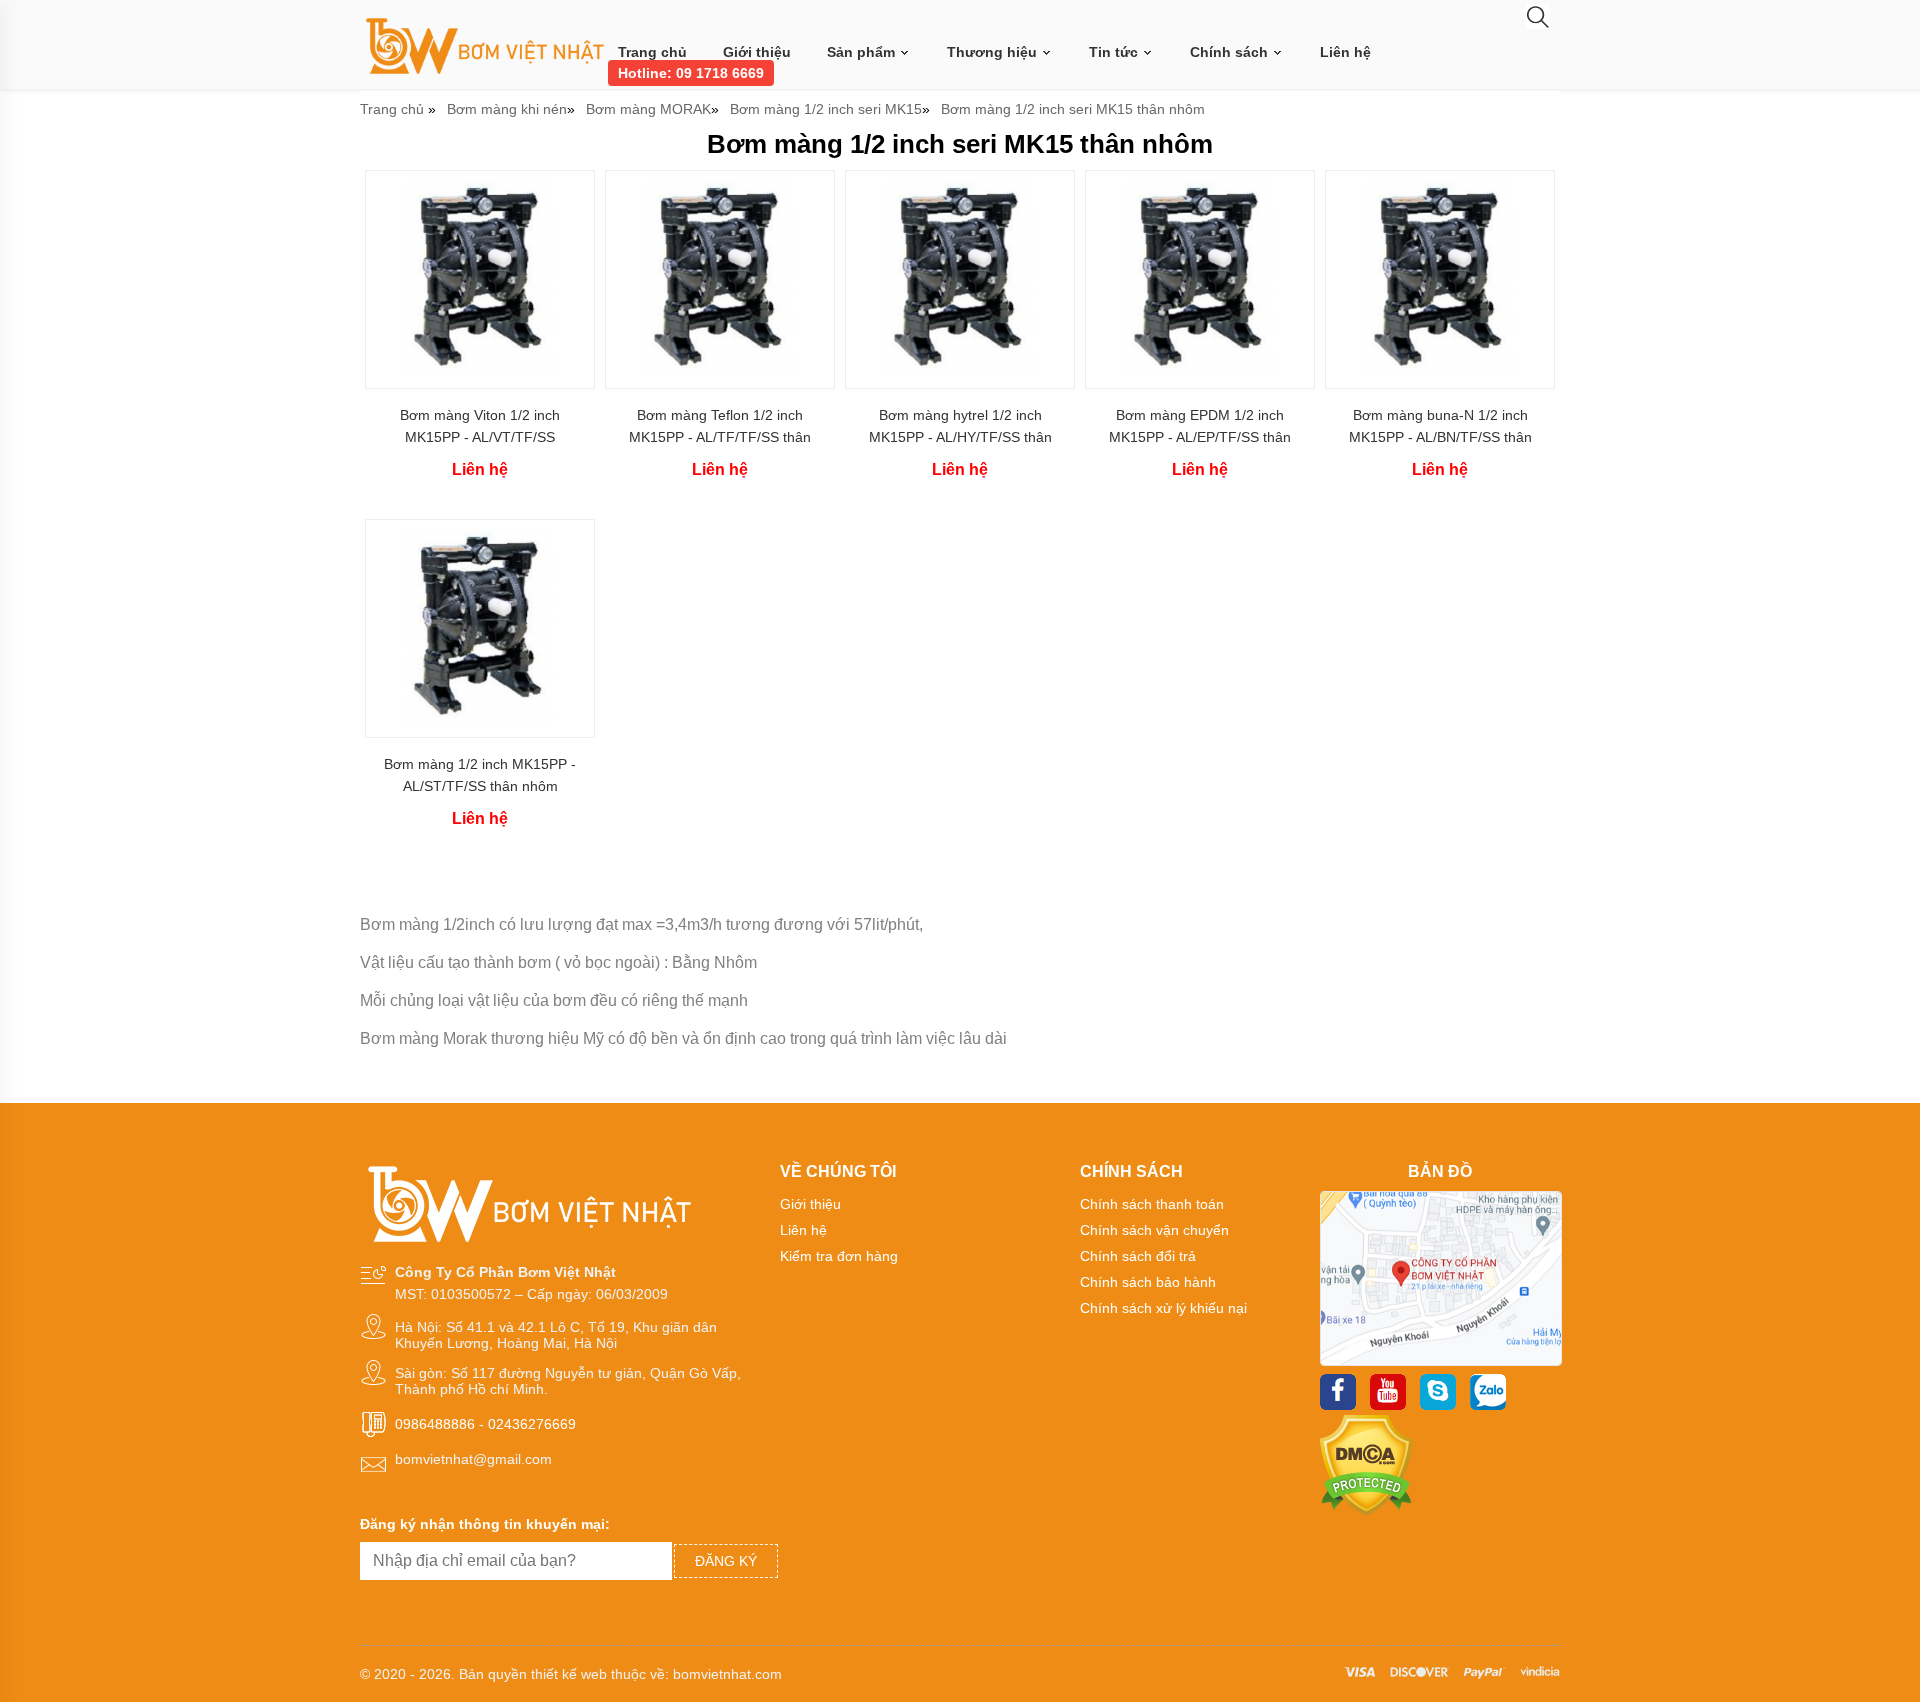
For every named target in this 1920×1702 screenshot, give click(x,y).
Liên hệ (1345, 52)
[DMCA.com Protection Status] (1366, 1511)
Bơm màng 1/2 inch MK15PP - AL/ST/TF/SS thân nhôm (480, 775)
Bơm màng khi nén (507, 109)
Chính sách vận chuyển (1154, 1230)
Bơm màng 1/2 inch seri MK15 (826, 109)
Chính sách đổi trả (1138, 1256)
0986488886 (435, 1424)
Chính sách (1231, 52)
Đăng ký (726, 1561)
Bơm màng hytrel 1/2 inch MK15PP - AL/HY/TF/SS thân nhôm (960, 426)
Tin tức (1115, 52)
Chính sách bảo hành (1148, 1282)
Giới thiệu (757, 52)
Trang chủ (652, 52)
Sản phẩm (863, 52)
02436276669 (532, 1424)
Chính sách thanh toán (1152, 1204)
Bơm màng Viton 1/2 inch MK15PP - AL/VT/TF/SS (480, 426)
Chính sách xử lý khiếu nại (1163, 1308)
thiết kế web (569, 1674)
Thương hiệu (994, 52)
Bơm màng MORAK (648, 109)
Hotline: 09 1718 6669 (691, 73)
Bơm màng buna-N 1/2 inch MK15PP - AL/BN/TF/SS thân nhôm (1440, 426)
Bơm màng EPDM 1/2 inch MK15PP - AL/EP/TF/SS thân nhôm (1200, 426)
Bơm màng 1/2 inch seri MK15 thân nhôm (1073, 109)
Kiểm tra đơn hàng (839, 1256)
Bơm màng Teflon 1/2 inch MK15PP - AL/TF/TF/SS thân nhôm (720, 426)
